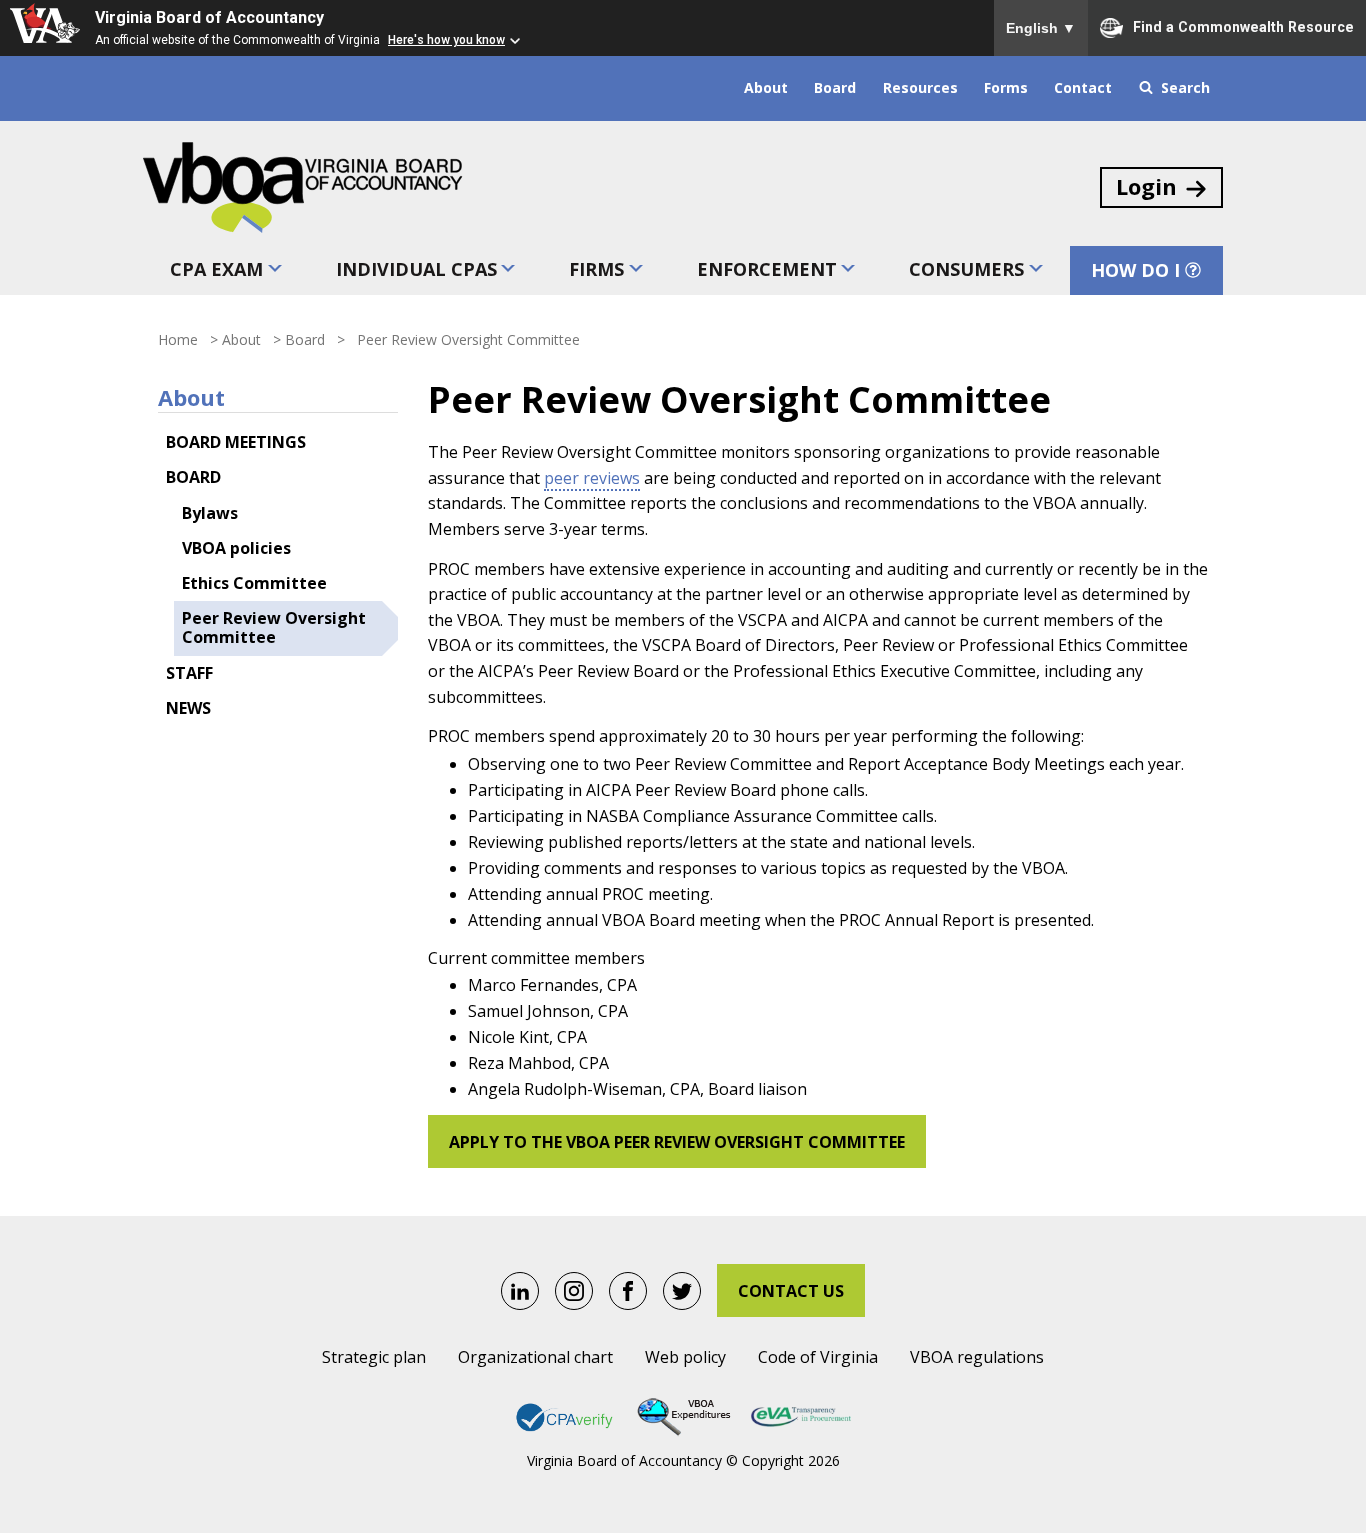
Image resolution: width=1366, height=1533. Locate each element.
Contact (1083, 87)
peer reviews (592, 478)
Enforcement (767, 269)
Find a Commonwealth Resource (1243, 26)
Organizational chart (535, 1357)
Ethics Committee (254, 583)
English (1041, 28)
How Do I (1135, 270)
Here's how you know (446, 40)
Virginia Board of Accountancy (209, 17)
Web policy (685, 1357)
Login (1146, 186)
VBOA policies (236, 548)
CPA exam (216, 269)
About (766, 87)
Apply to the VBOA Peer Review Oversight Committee (677, 1142)
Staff (189, 673)
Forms (1006, 87)
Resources (920, 87)
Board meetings (236, 442)
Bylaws (210, 513)
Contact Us (791, 1291)
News (188, 708)
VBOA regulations (977, 1357)
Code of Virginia (818, 1357)
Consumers (966, 269)
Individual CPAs (416, 269)
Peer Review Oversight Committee (274, 627)
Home (178, 339)
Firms (596, 269)
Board (835, 87)
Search (1185, 87)
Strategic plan (374, 1357)
